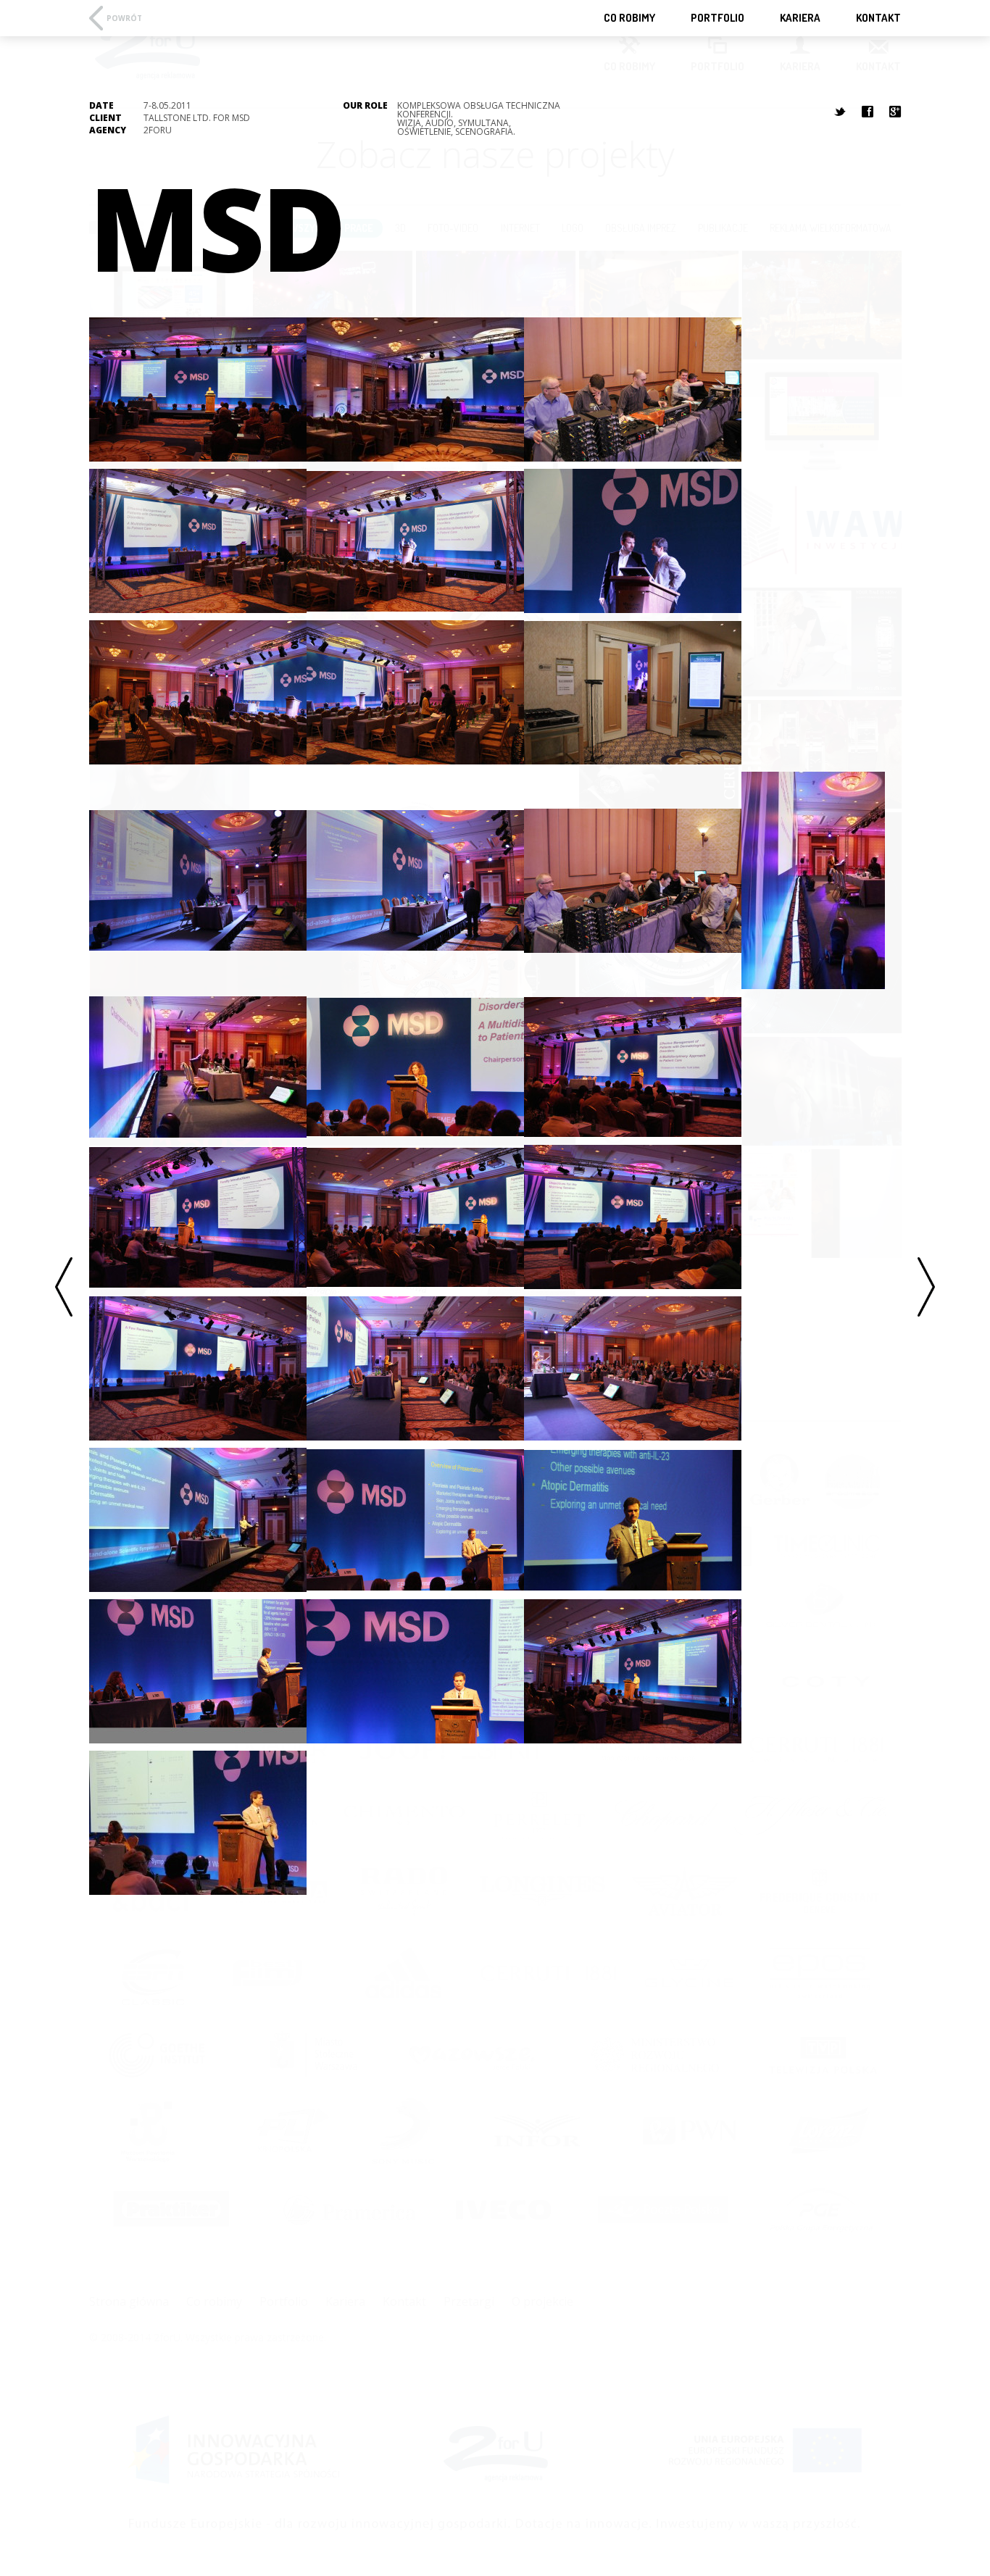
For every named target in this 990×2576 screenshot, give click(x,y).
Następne (926, 1288)
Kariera (800, 18)
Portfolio (717, 18)
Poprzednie (64, 1288)
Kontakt (878, 18)
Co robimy (629, 18)
